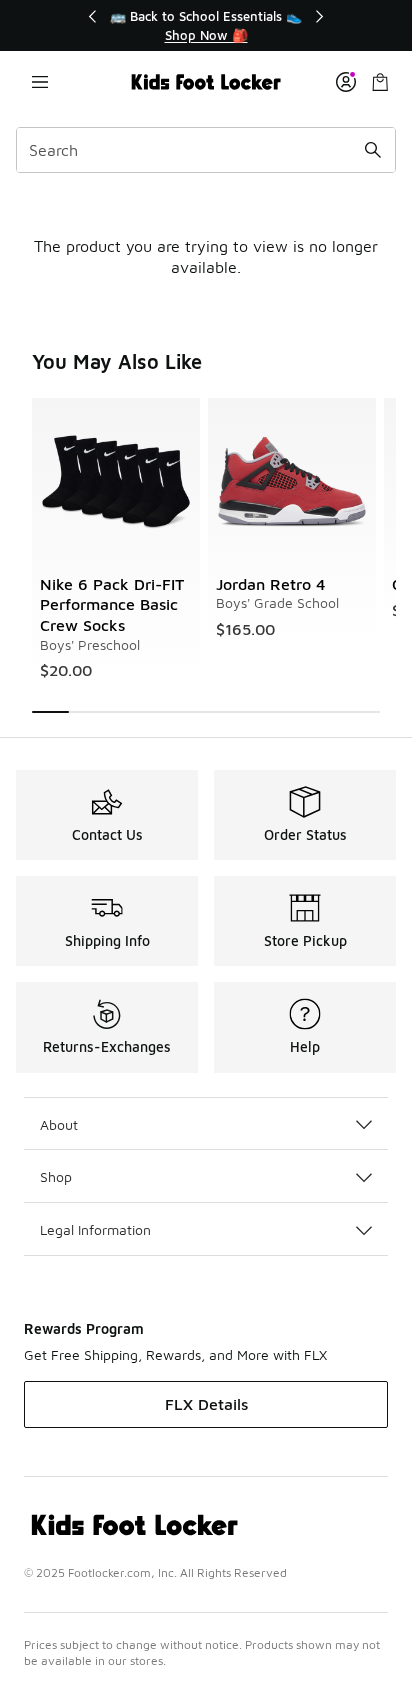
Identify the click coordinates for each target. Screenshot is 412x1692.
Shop (56, 1176)
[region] (206, 25)
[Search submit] (373, 150)
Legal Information (95, 1229)
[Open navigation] (40, 82)
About (59, 1124)
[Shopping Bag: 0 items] (380, 82)
